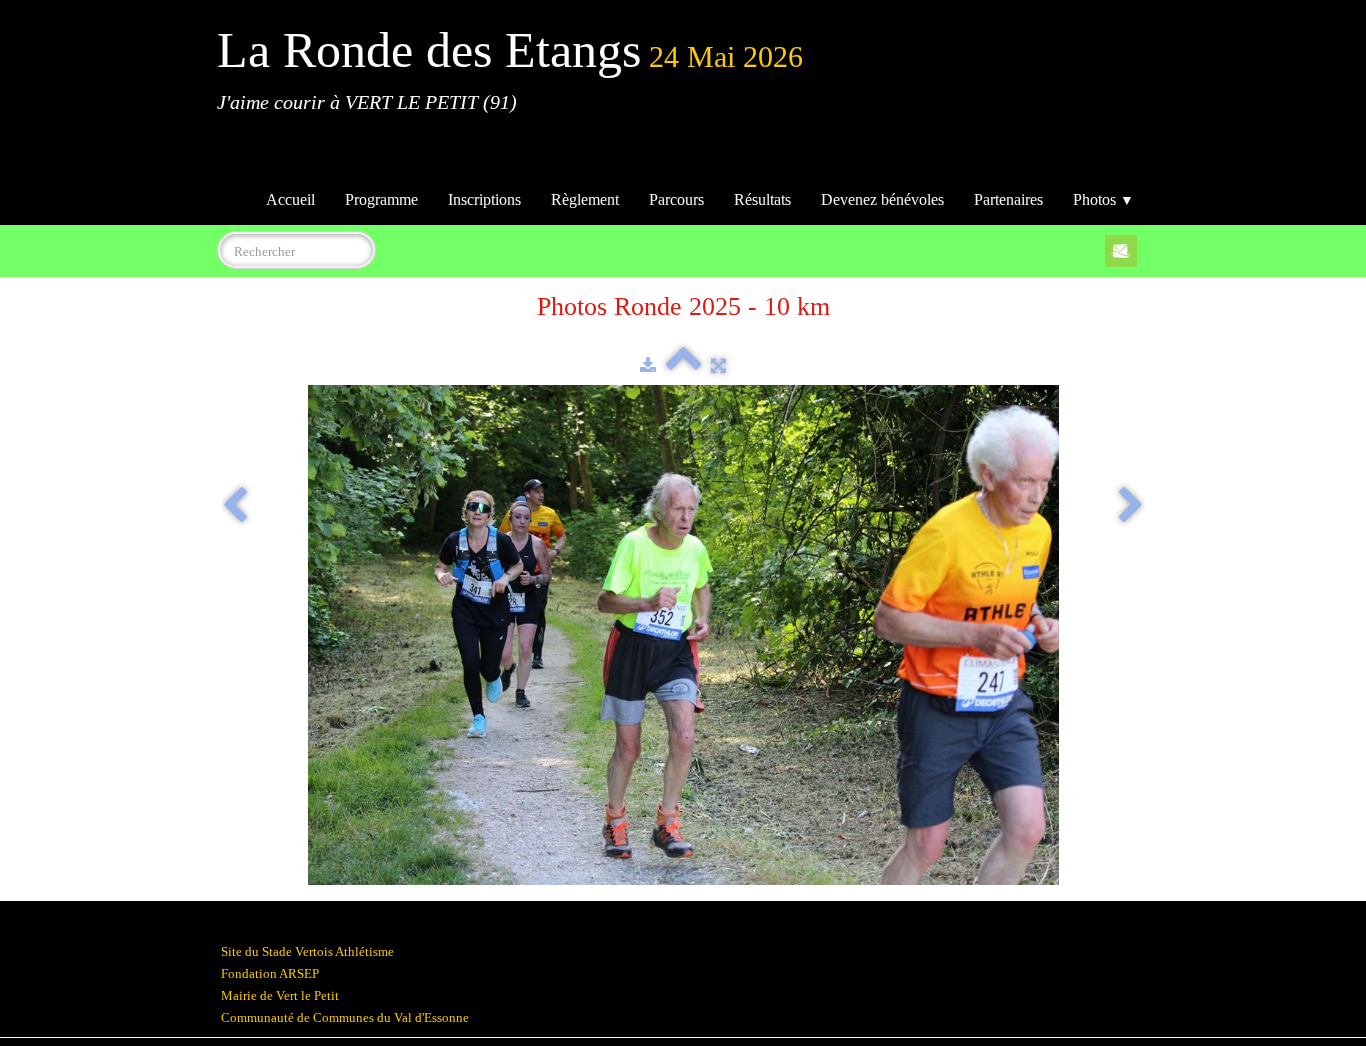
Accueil (290, 199)
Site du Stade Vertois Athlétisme (307, 951)
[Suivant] (1131, 507)
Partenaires (1008, 199)
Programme (381, 199)
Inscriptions (484, 199)
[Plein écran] (718, 365)
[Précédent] (235, 507)
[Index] (683, 365)
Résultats (762, 199)
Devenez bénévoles (882, 199)
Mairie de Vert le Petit (280, 995)
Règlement (585, 199)
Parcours (676, 199)
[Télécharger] (648, 365)
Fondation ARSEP (270, 973)
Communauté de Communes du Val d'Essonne (345, 1017)
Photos (1103, 199)
